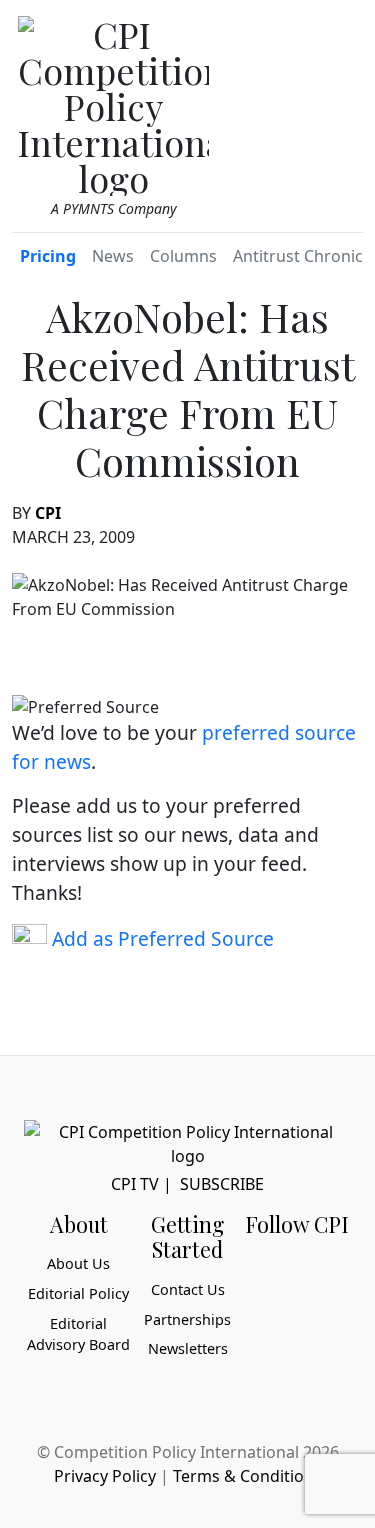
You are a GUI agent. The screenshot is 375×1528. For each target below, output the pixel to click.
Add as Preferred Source (160, 938)
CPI (48, 513)
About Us (78, 1263)
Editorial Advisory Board (78, 1334)
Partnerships (187, 1319)
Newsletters (188, 1348)
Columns (183, 256)
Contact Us (188, 1289)
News (113, 256)
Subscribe (222, 1184)
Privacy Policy (105, 1476)
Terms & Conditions (247, 1476)
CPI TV (135, 1184)
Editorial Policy (78, 1293)
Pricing (48, 256)
